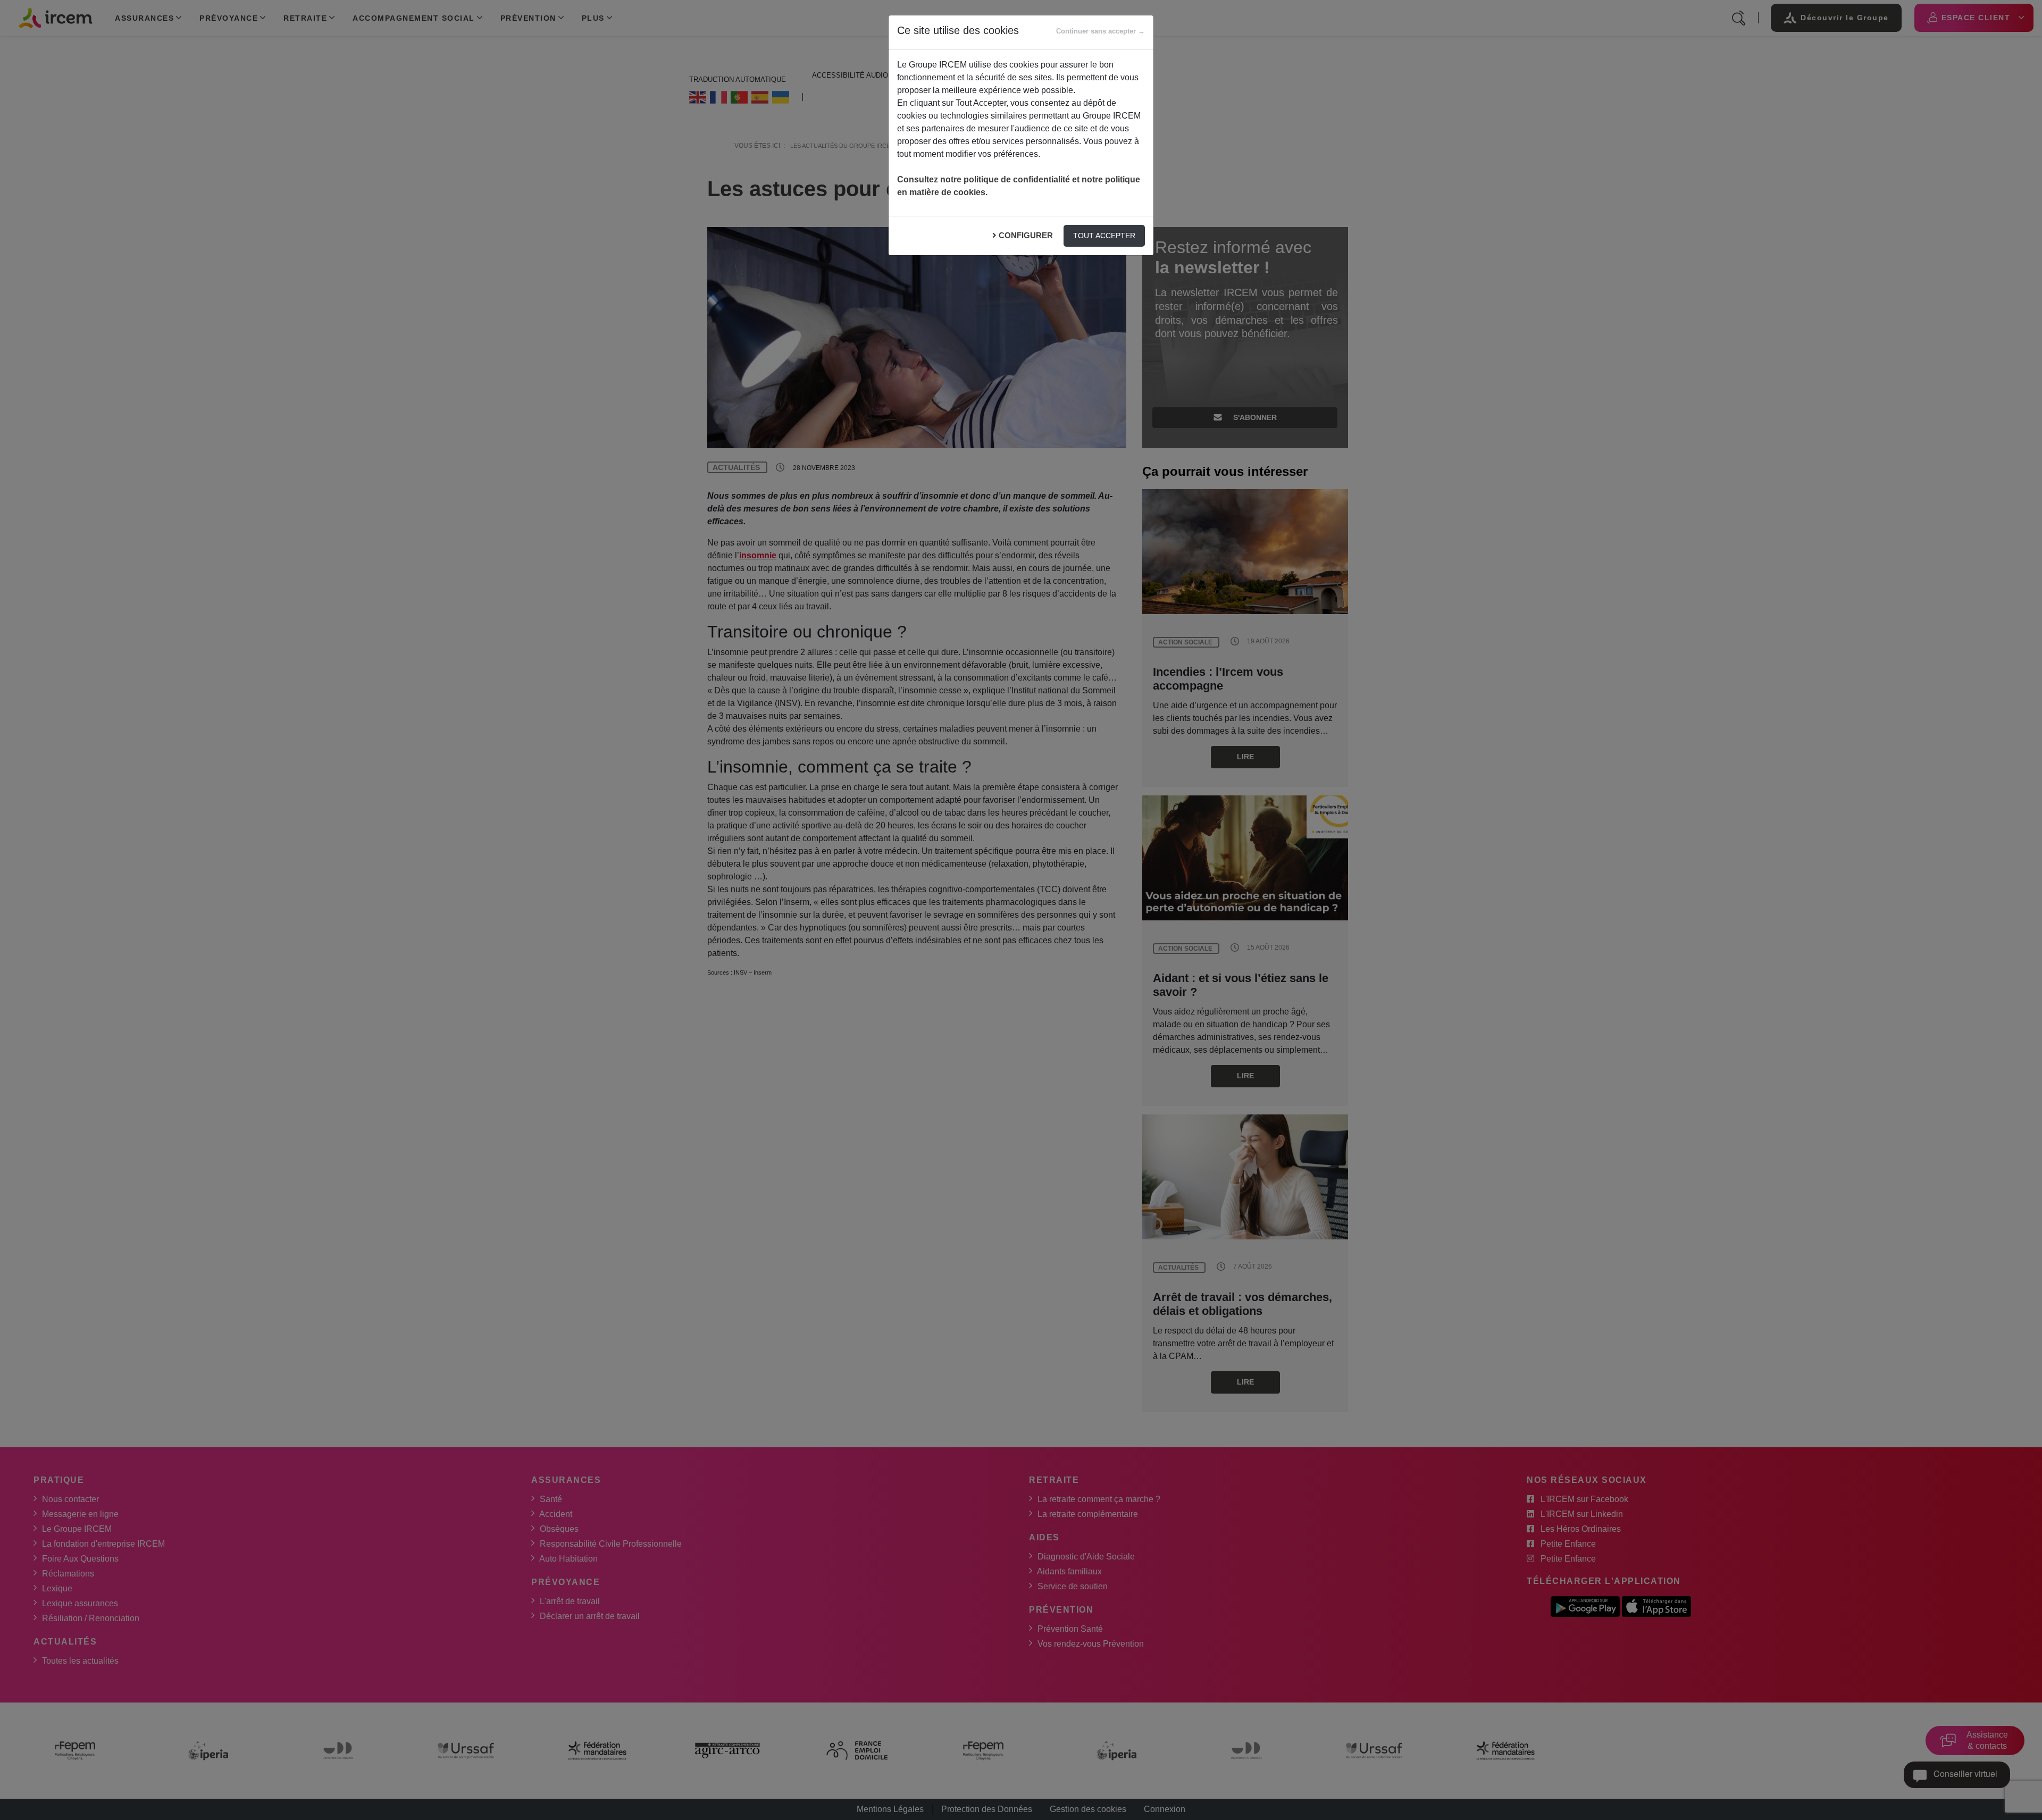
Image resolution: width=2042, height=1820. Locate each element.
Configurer (1026, 235)
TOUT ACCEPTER (1104, 236)
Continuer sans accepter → (1100, 31)
